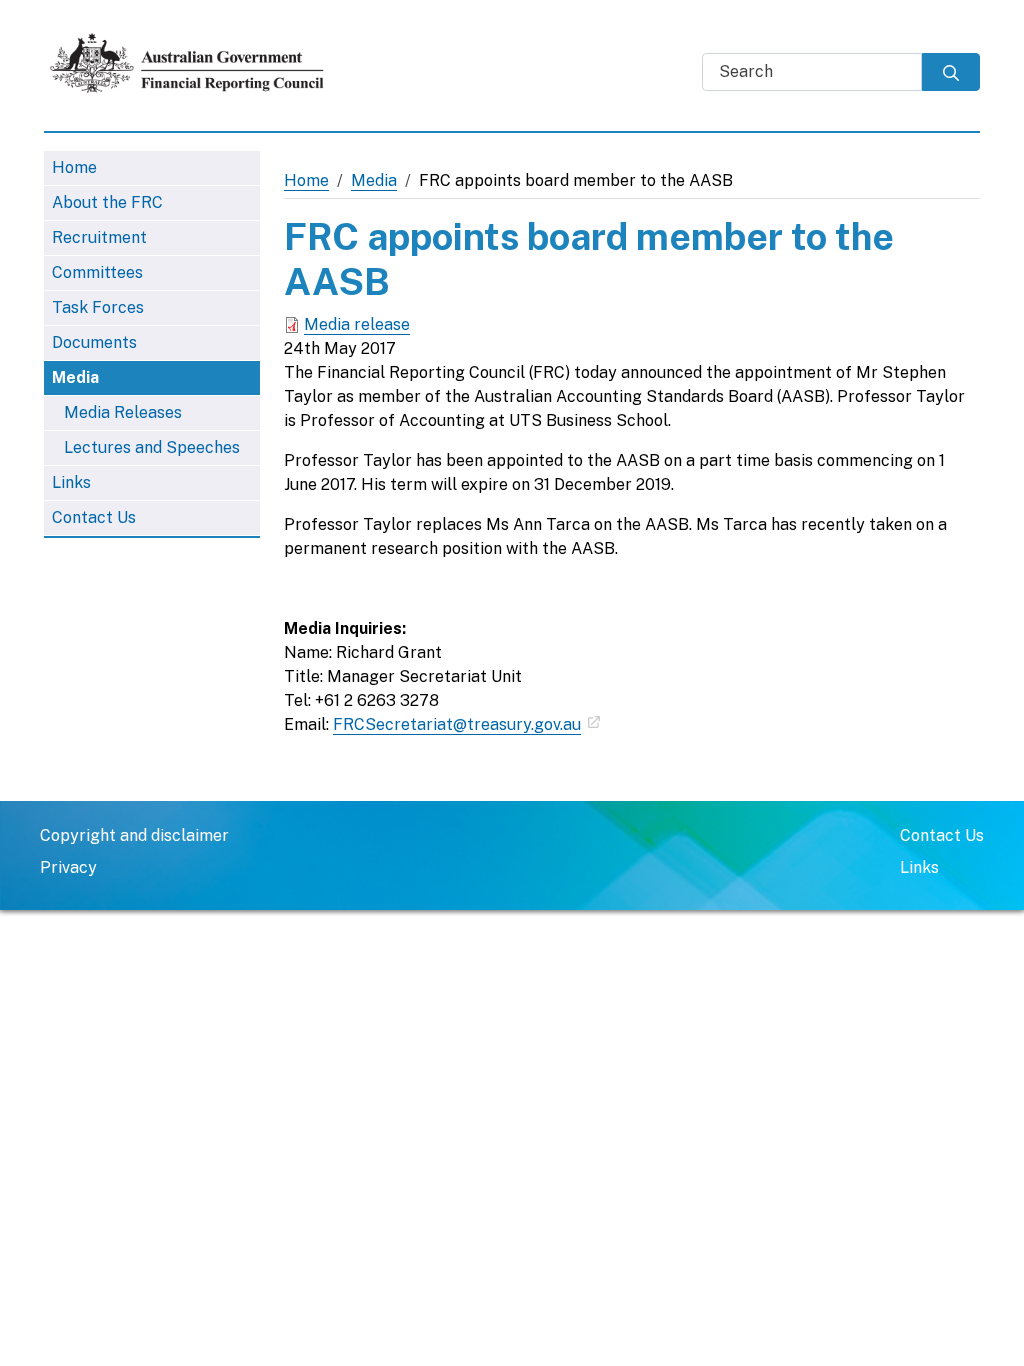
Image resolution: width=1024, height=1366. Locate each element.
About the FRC (107, 202)
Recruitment (99, 237)
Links (71, 482)
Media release (357, 324)
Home (74, 167)
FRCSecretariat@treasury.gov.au (457, 724)
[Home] (196, 63)
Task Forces (98, 307)
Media (75, 377)
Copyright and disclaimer (134, 835)
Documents (94, 342)
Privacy (68, 867)
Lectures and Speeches (152, 447)
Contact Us (94, 517)
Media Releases (123, 412)
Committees (97, 272)
